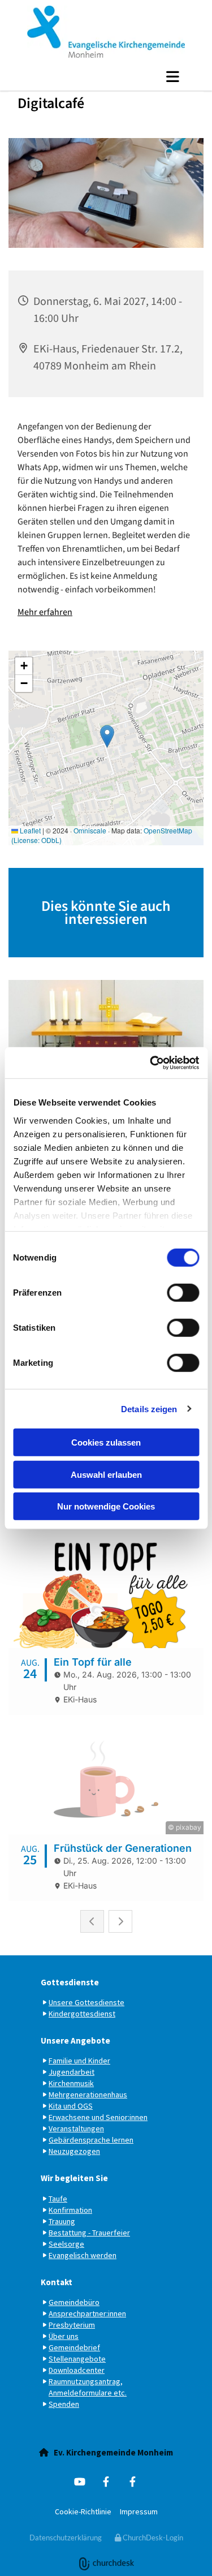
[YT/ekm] (79, 2482)
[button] (106, 76)
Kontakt (57, 2282)
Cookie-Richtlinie (83, 2512)
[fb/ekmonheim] (133, 2482)
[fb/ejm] (106, 2482)
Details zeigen (149, 1409)
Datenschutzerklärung (66, 2538)
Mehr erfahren (45, 612)
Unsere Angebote (75, 2040)
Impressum (139, 2512)
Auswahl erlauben (106, 1474)
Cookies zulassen (106, 1442)
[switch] (183, 1293)
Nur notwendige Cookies (106, 1506)
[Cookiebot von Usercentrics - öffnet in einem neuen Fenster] (151, 1063)
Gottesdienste (70, 1982)
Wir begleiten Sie (74, 2178)
